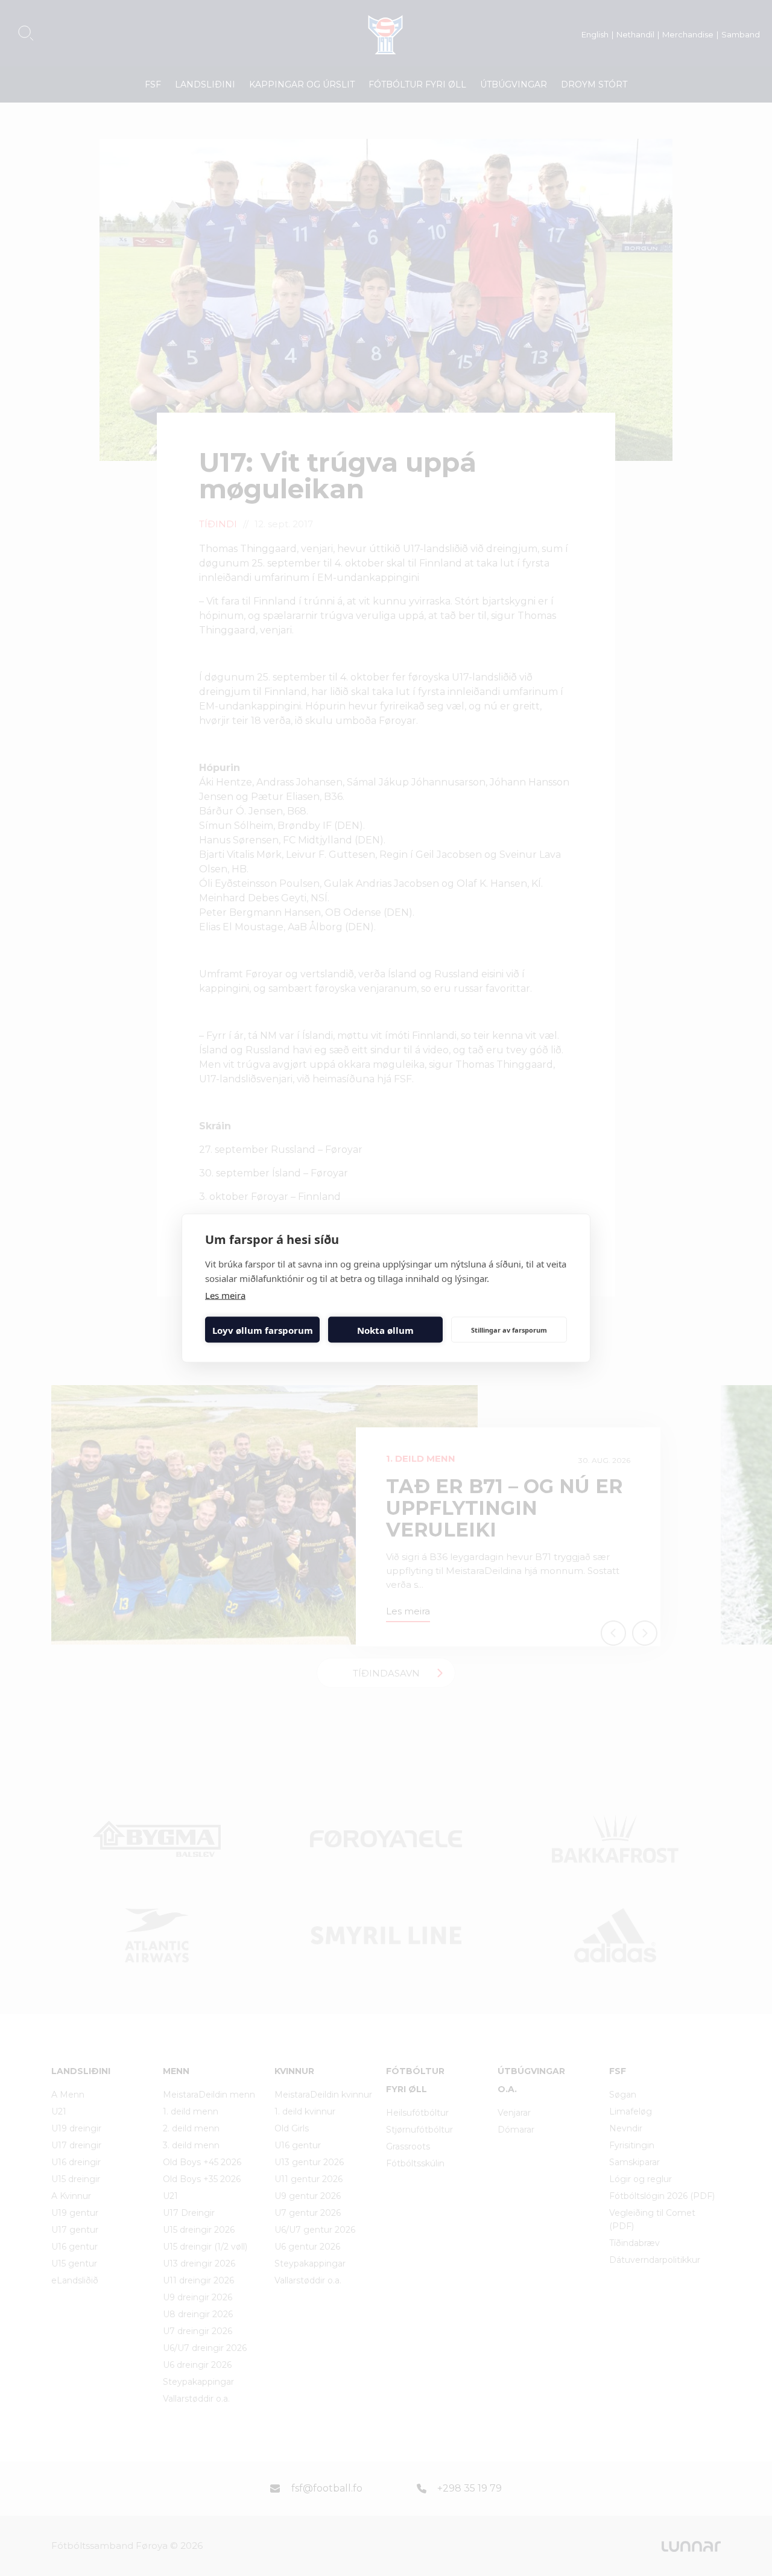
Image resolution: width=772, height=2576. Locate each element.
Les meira (225, 1295)
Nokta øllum (385, 1330)
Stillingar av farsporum (509, 1329)
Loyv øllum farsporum (263, 1330)
